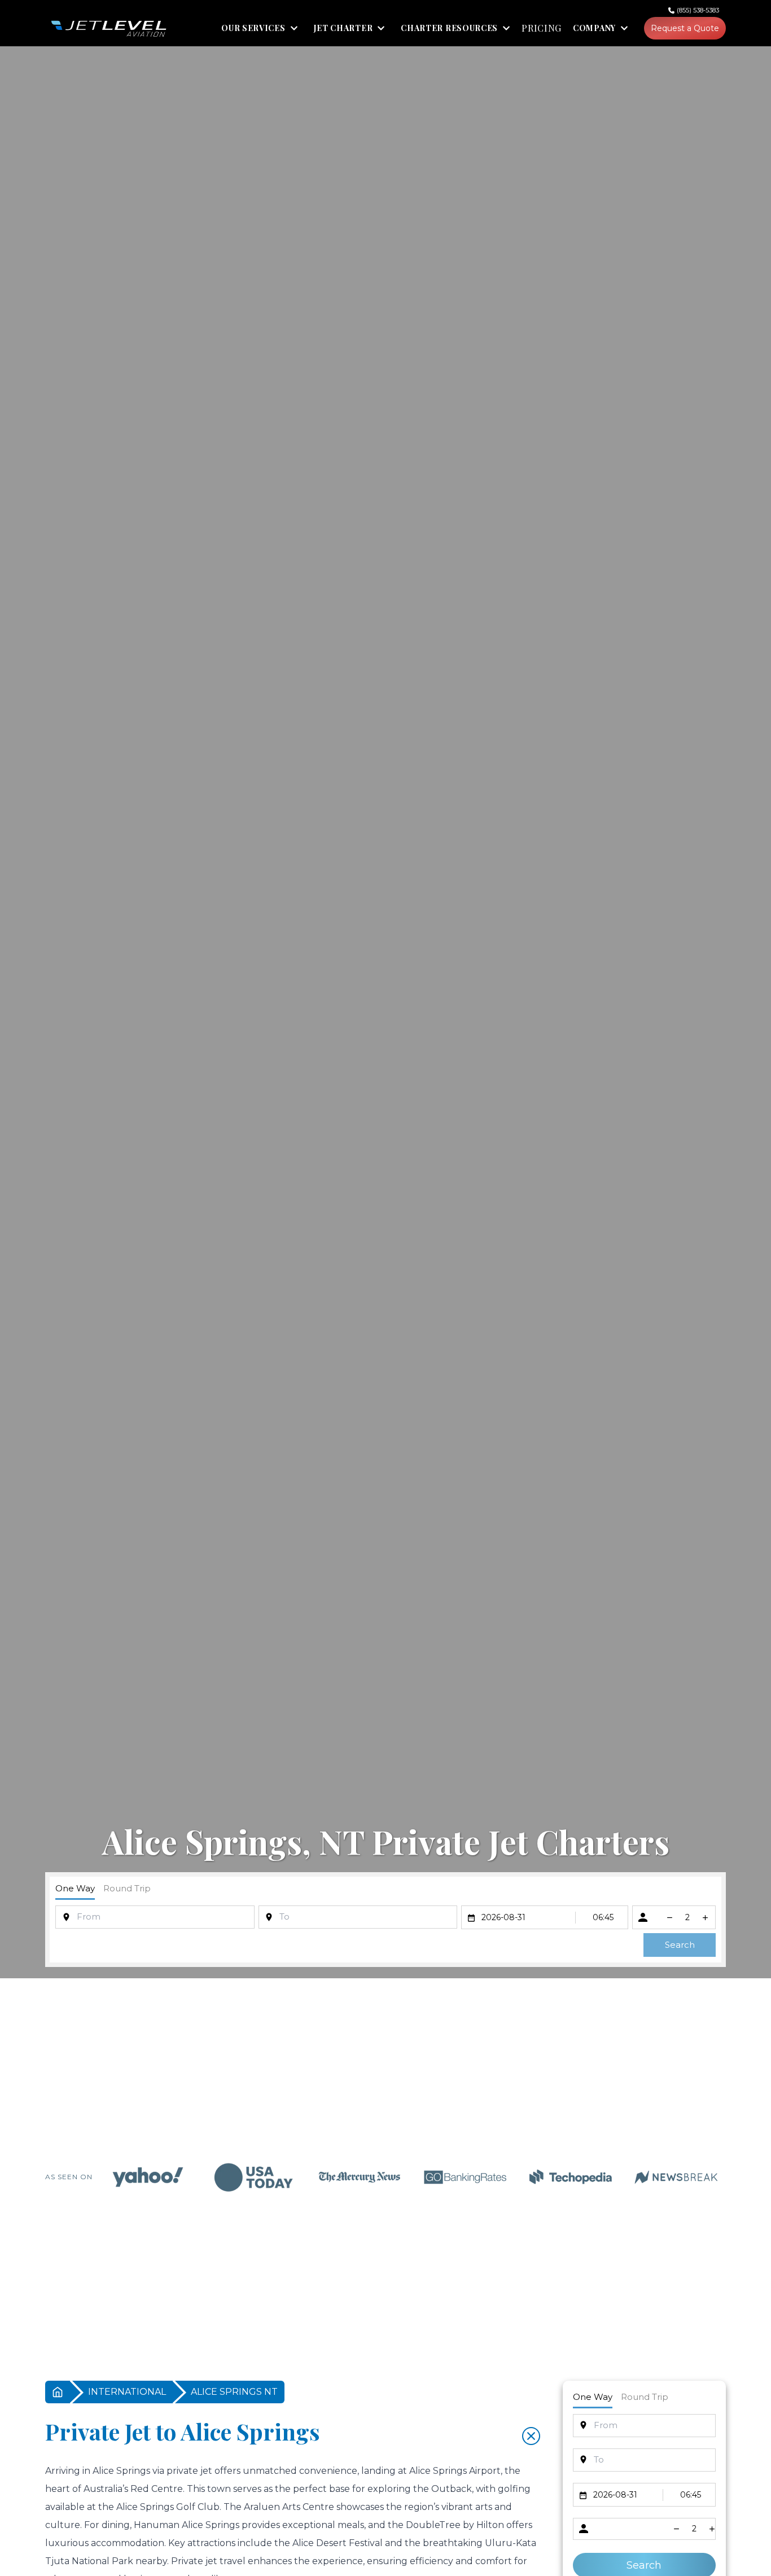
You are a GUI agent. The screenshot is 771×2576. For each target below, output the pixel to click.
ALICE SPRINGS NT (234, 2392)
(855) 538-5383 (698, 10)
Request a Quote (685, 28)
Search (680, 1945)
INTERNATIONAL (127, 2392)
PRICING (542, 28)
